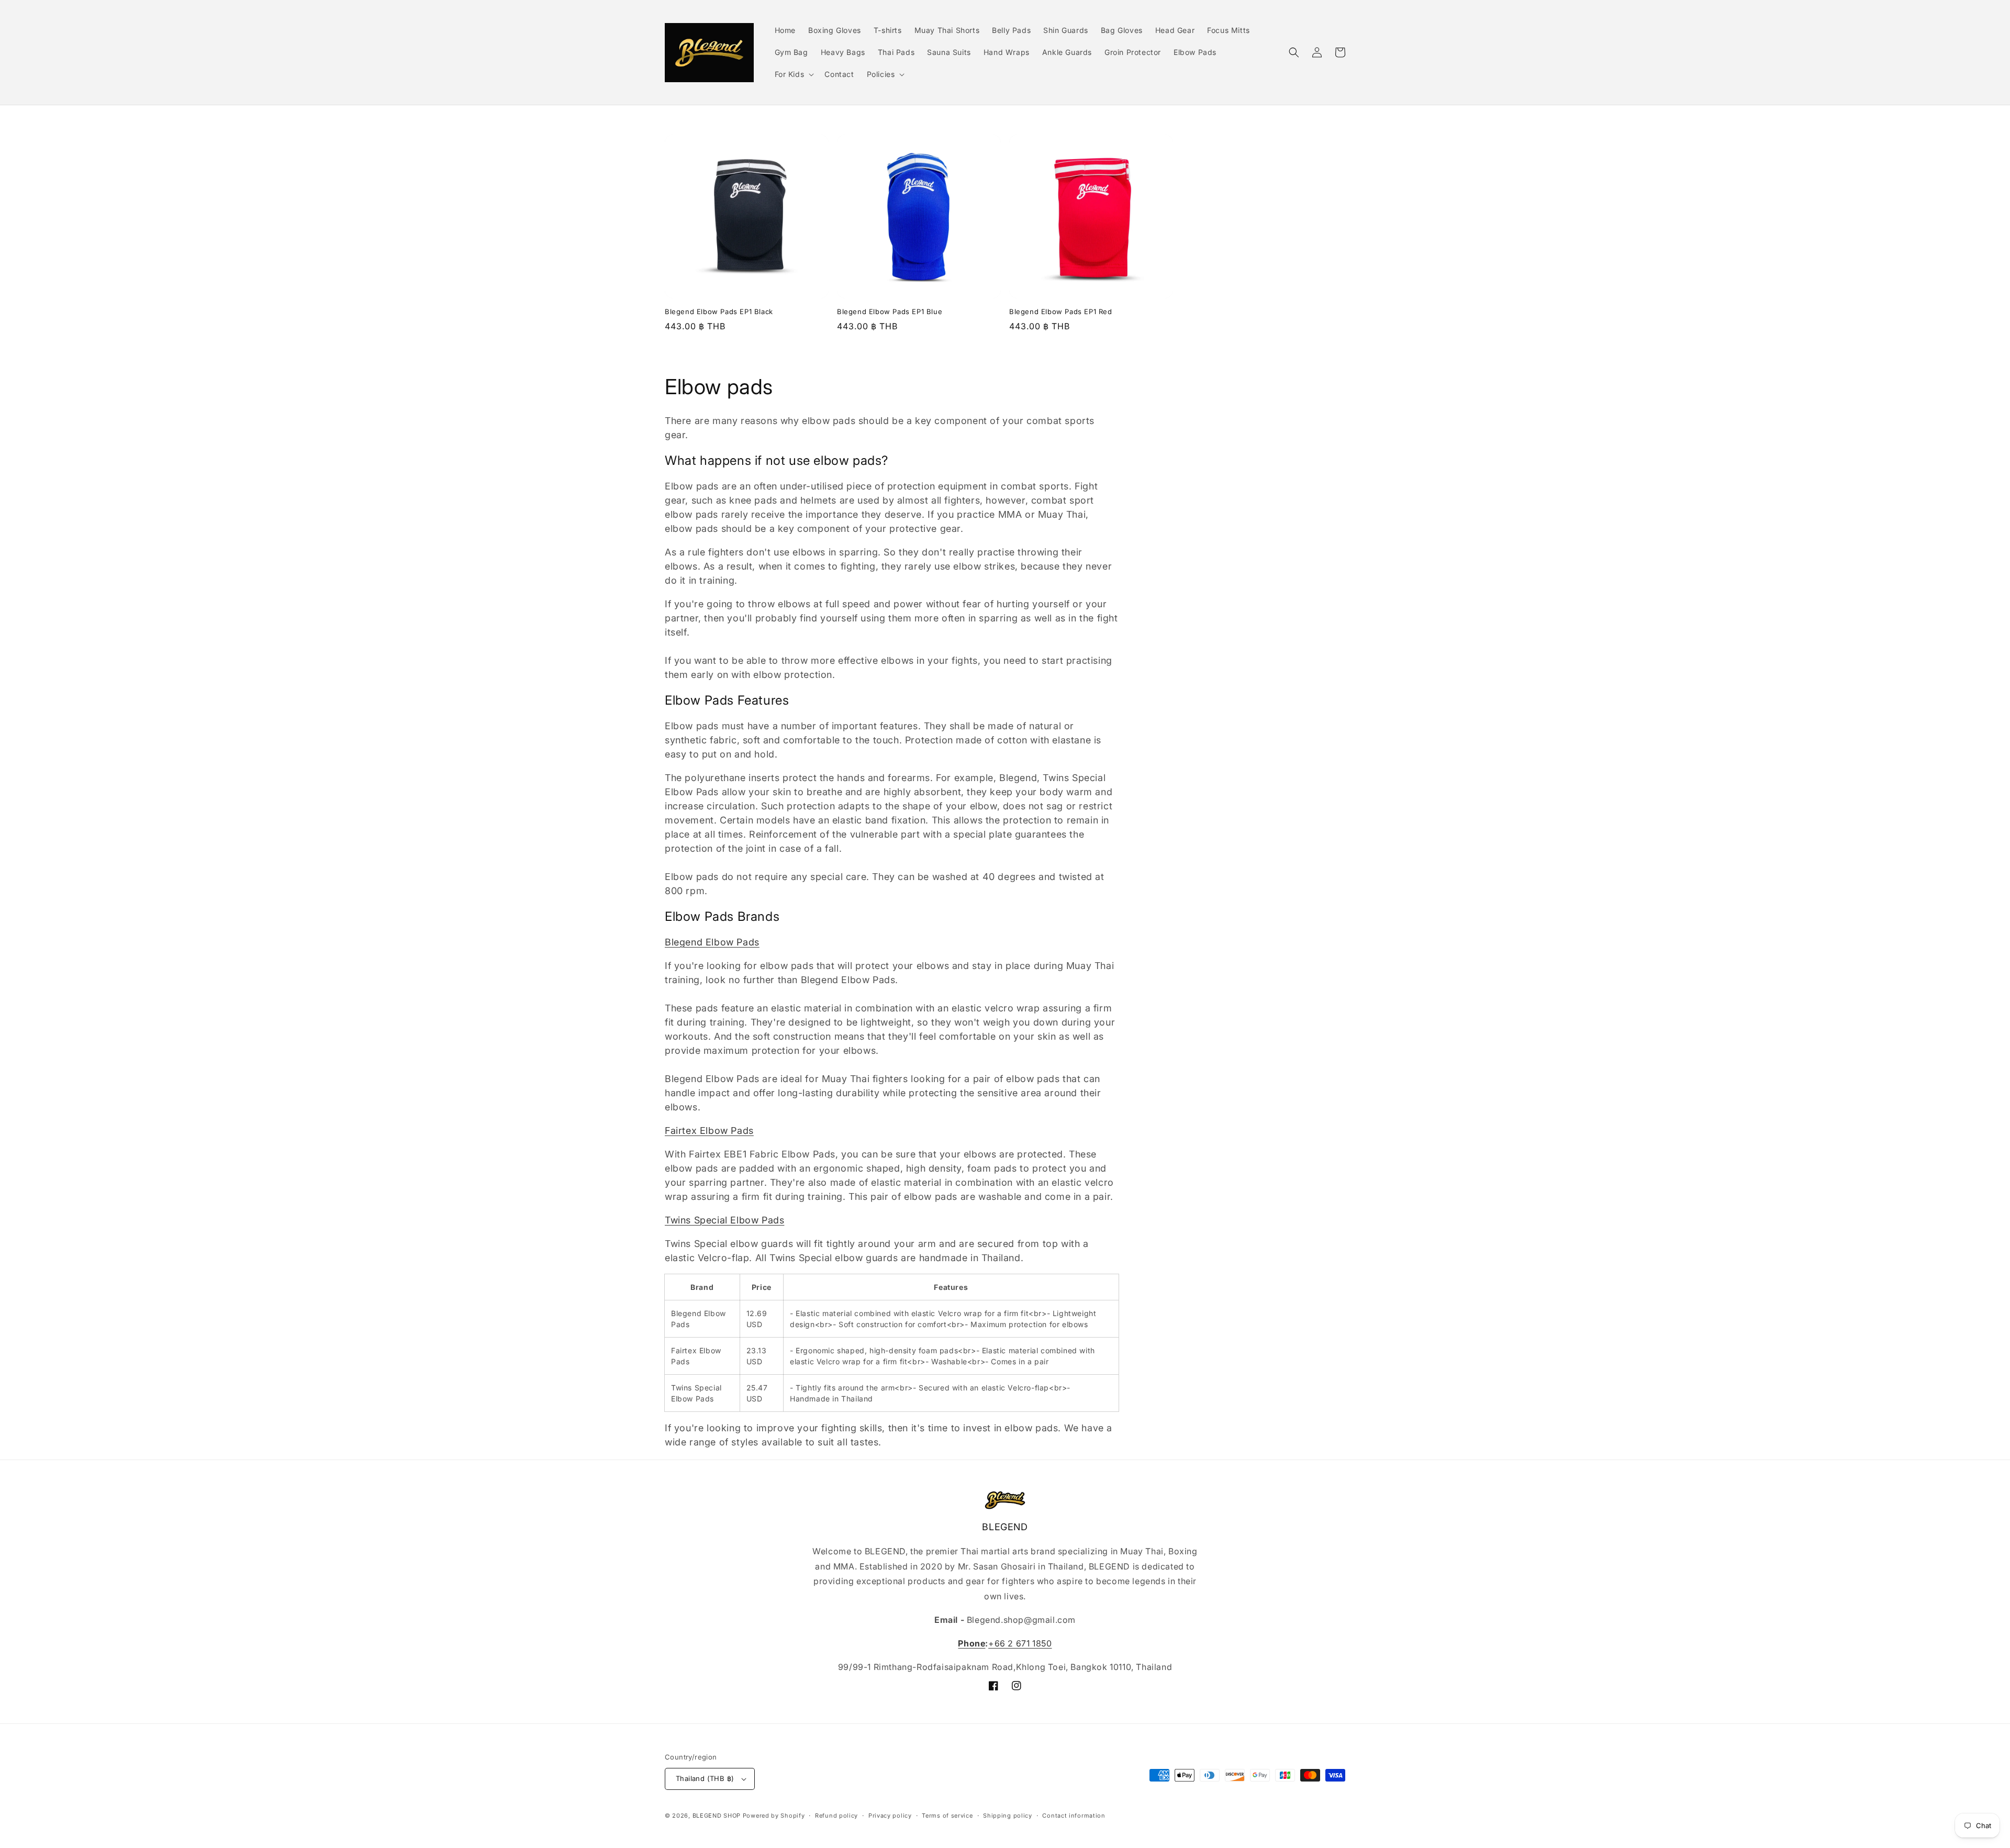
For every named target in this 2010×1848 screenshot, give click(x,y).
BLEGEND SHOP (718, 1816)
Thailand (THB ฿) (705, 1778)
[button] (794, 74)
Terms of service (947, 1816)
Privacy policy (890, 1816)
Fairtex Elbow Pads (709, 1131)
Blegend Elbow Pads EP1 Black (719, 311)
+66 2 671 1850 (1020, 1643)
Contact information (1074, 1816)
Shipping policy (1008, 1816)
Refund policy (836, 1816)
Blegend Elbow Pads (712, 942)
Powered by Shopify (774, 1816)
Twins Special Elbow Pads (724, 1220)
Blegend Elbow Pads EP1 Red (1061, 311)
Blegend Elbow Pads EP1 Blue (890, 311)
